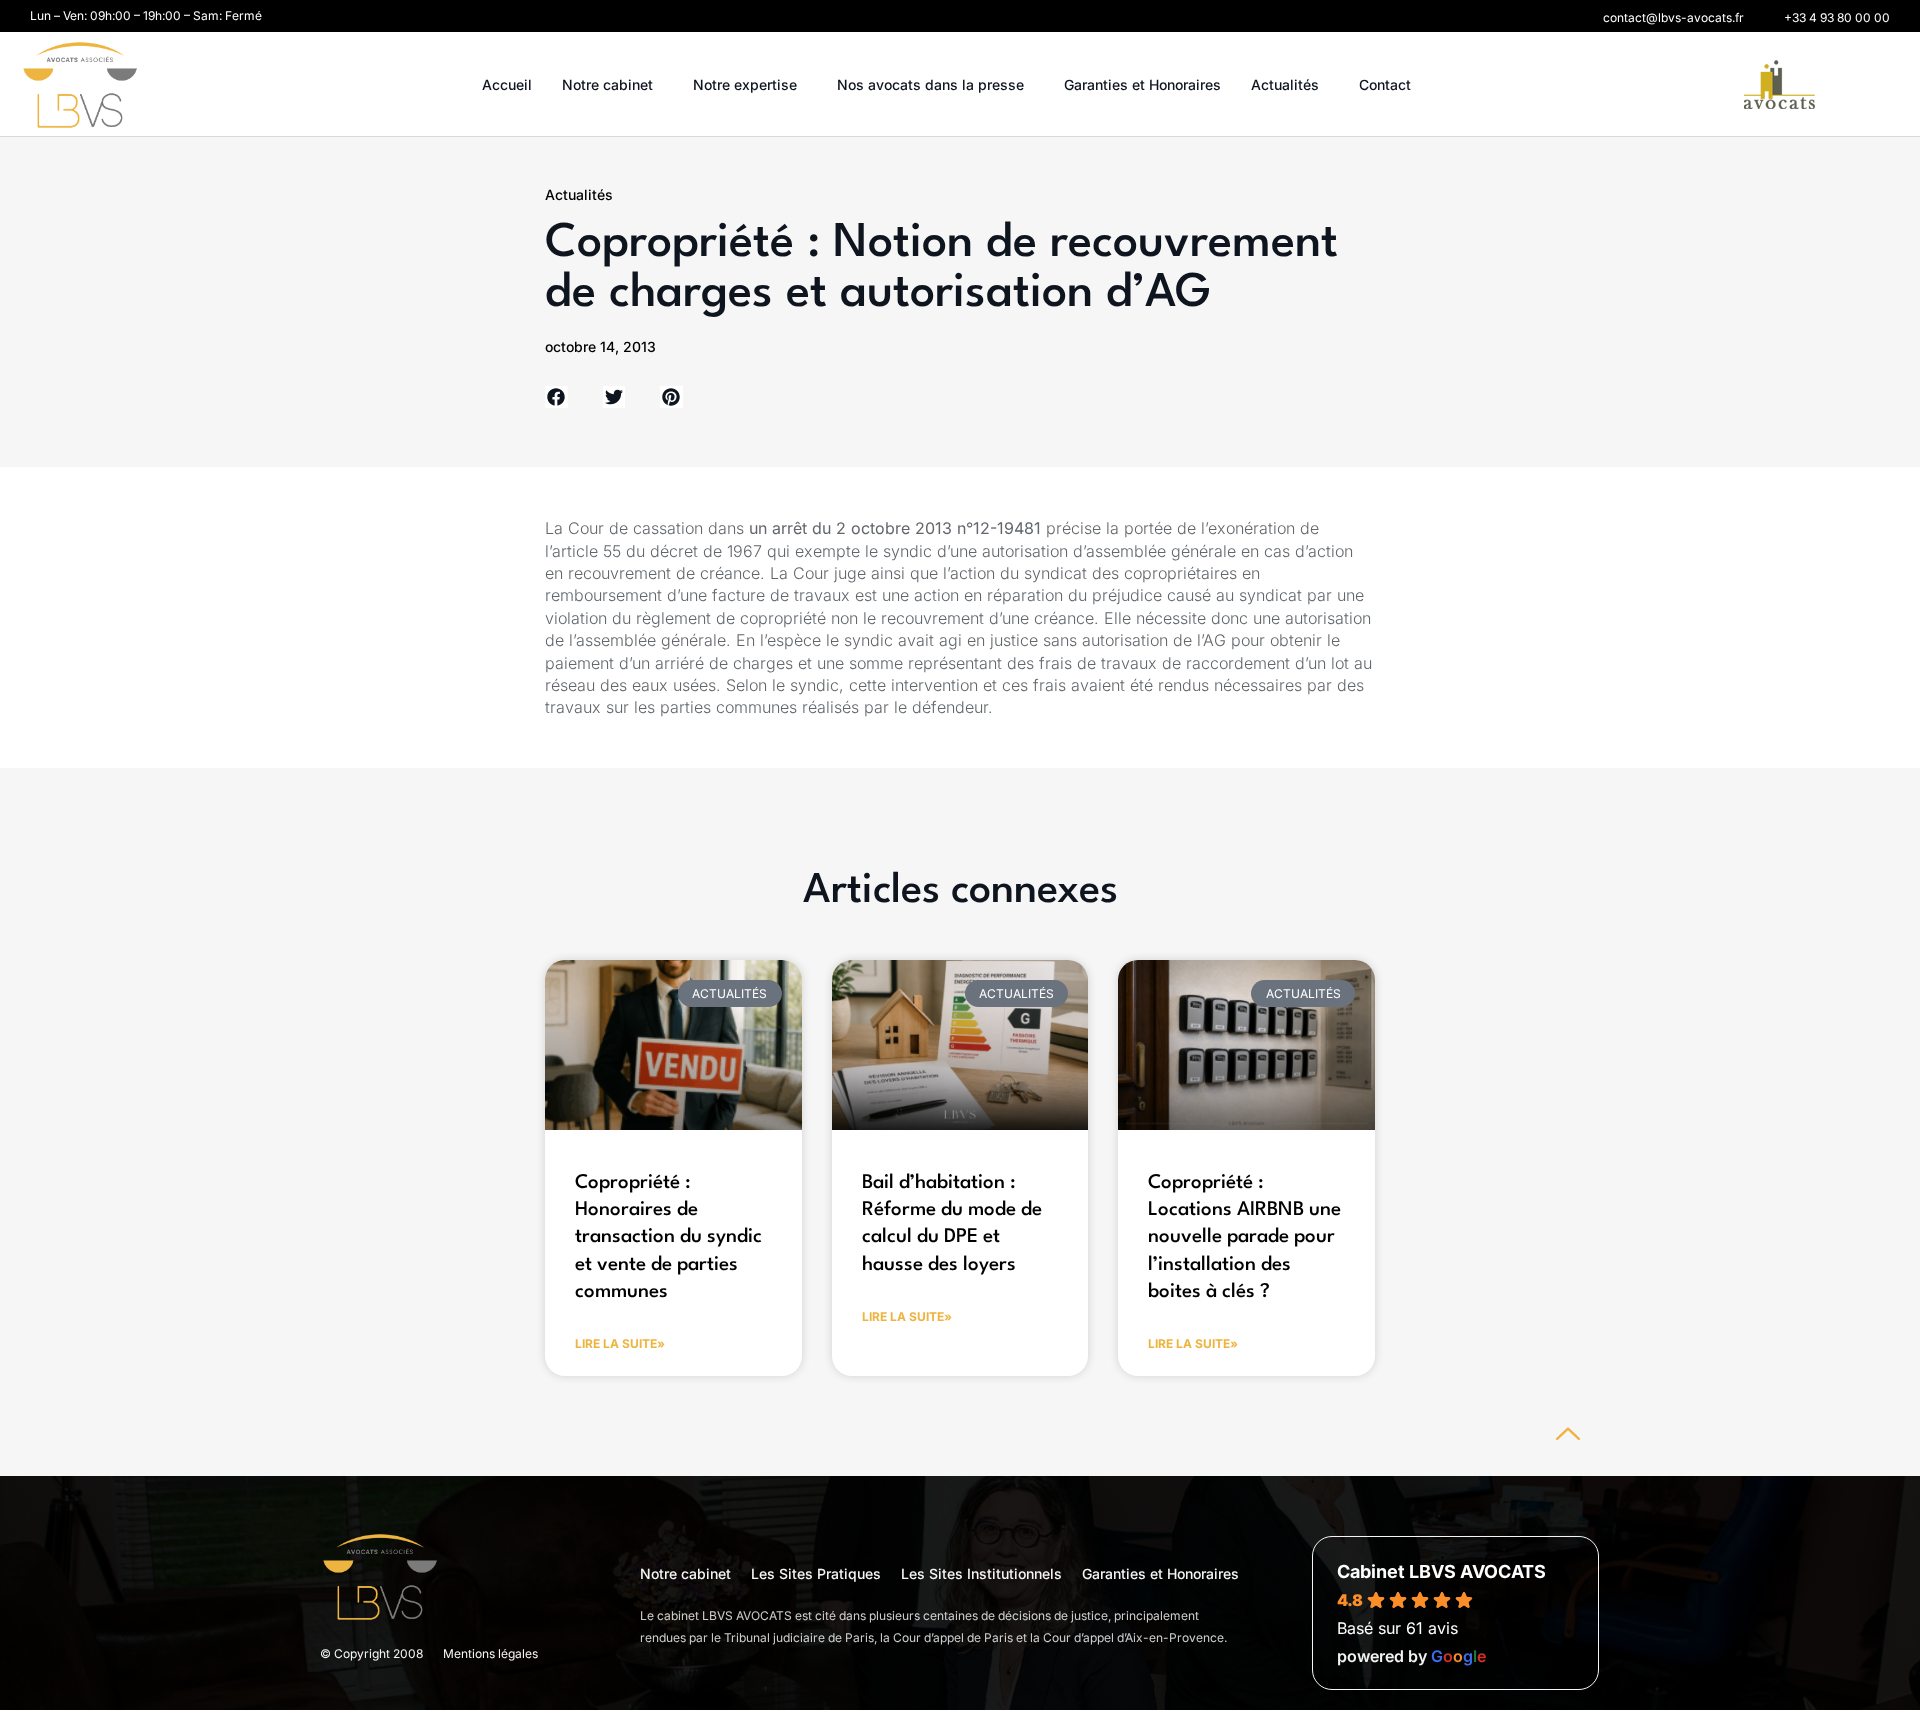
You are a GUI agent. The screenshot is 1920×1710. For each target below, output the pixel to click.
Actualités (1285, 84)
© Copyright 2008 (371, 1653)
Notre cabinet (607, 84)
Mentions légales (490, 1653)
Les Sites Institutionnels (981, 1573)
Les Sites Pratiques (816, 1573)
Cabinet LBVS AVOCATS (1441, 1571)
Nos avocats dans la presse (930, 84)
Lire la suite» (620, 1343)
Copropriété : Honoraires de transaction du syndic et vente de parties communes (668, 1237)
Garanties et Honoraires (1142, 84)
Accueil (507, 84)
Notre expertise (745, 84)
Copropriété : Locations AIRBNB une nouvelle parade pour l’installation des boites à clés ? (1244, 1237)
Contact (1385, 84)
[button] (1673, 18)
